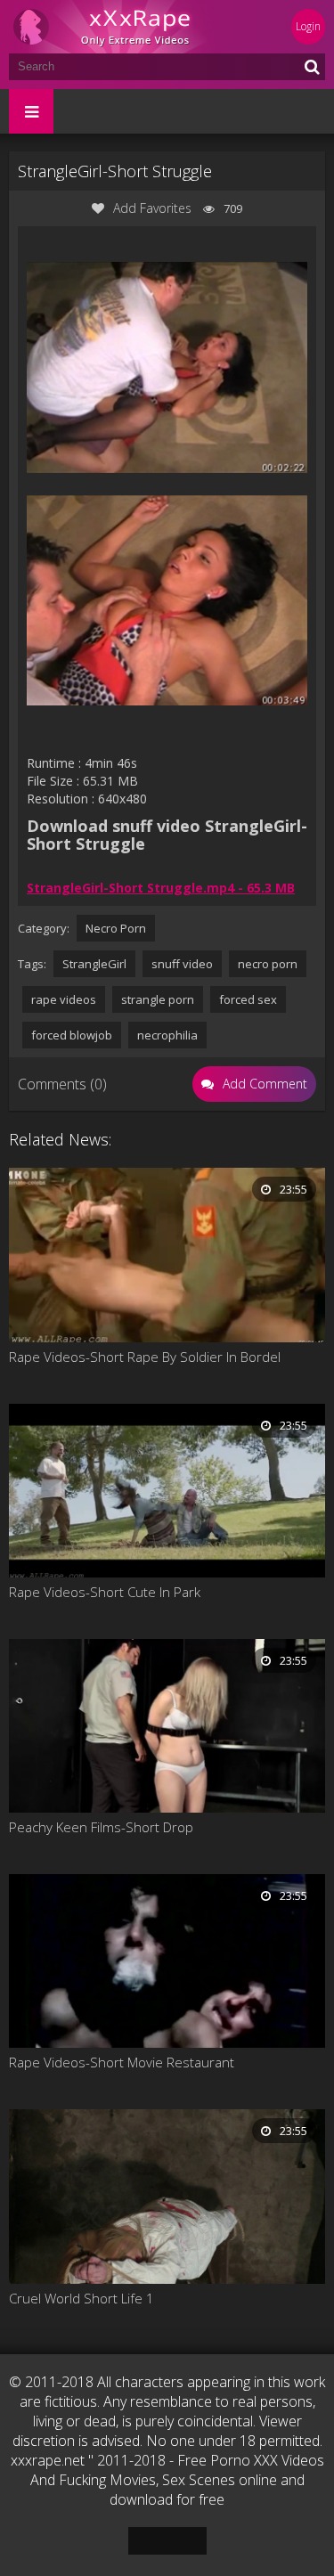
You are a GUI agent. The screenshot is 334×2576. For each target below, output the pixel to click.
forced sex (248, 999)
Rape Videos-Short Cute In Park (105, 1592)
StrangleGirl (94, 964)
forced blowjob (72, 1035)
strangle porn (158, 999)
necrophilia (167, 1035)
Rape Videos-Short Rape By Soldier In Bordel (145, 1357)
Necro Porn (116, 928)
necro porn (268, 964)
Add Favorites (152, 208)
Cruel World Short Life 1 (81, 2298)
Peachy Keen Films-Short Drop (101, 1827)
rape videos (64, 999)
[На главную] (116, 27)
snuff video (182, 964)
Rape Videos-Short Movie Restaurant (122, 2062)
